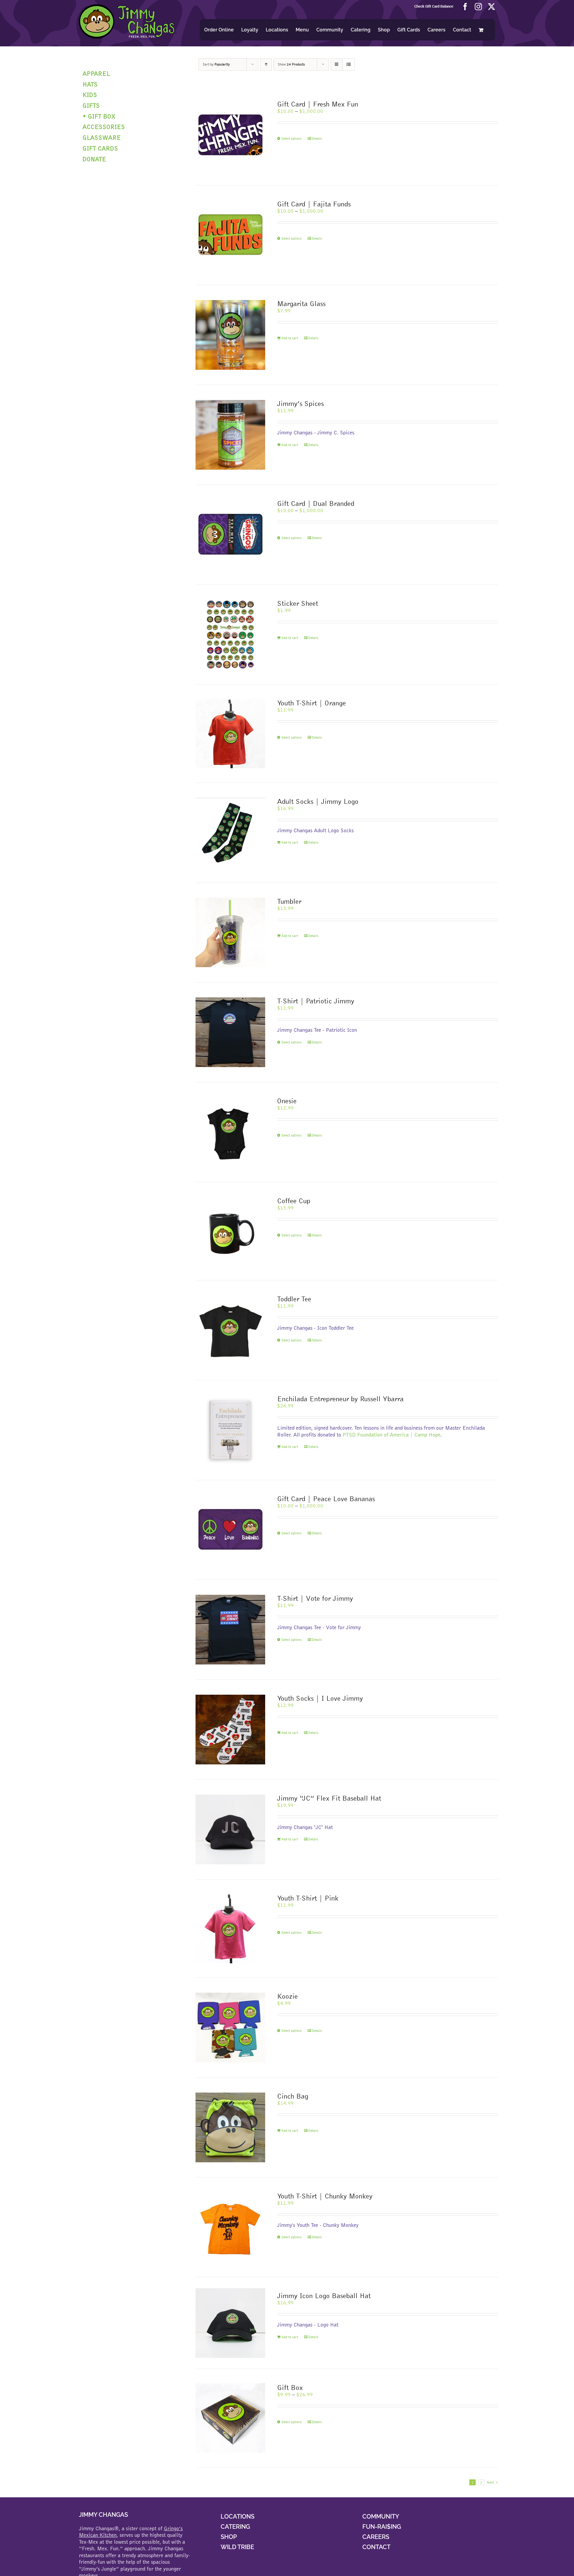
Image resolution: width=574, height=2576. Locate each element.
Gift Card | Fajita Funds (314, 204)
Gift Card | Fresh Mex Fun (318, 104)
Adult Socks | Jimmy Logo (318, 801)
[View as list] (348, 64)
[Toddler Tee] (230, 1330)
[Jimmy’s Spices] (230, 435)
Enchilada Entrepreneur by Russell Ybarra (340, 1399)
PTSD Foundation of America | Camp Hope (391, 1435)
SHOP (229, 2537)
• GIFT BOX (99, 116)
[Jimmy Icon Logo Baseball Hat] (230, 2323)
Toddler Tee (294, 1299)
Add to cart (290, 338)
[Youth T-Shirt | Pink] (230, 1929)
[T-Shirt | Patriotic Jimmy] (230, 1032)
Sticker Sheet (298, 603)
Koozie (287, 1996)
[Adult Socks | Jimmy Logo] (230, 833)
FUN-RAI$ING (382, 2527)
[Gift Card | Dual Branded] (230, 535)
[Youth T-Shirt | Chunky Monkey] (230, 2227)
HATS (90, 84)
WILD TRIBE (237, 2547)
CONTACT (376, 2547)
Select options (291, 139)
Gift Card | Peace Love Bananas (326, 1499)
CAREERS (376, 2537)
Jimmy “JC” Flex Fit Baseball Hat (329, 1798)
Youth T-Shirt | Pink (308, 1898)
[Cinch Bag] (230, 2127)
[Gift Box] (230, 2418)
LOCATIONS (238, 2516)
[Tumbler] (230, 933)
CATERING (235, 2527)
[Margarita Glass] (230, 335)
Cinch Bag (293, 2096)
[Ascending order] (266, 64)
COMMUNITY (381, 2516)
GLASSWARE (102, 137)
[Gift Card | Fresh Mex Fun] (230, 135)
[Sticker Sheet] (230, 635)
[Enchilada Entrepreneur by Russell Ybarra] (230, 1430)
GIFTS (91, 105)
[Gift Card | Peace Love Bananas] (230, 1530)
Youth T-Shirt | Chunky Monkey (325, 2196)
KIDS (90, 95)
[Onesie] (230, 1132)
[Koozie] (230, 2028)
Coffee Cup (294, 1201)
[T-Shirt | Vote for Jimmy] (230, 1630)
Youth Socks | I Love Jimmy (320, 1698)
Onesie (287, 1101)
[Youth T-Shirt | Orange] (230, 734)
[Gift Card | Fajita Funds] (230, 235)
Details (317, 139)
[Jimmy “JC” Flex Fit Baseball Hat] (230, 1829)
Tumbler (289, 901)
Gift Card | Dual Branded (316, 503)
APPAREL (96, 73)
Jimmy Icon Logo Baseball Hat (324, 2296)
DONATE (94, 159)
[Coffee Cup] (230, 1231)
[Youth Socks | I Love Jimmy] (230, 1730)
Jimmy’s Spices (300, 403)
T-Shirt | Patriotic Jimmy (316, 1001)
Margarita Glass (301, 303)
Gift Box (290, 2387)
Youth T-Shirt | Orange (312, 703)
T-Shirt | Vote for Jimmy (315, 1598)
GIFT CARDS (100, 148)
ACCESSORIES (104, 127)
